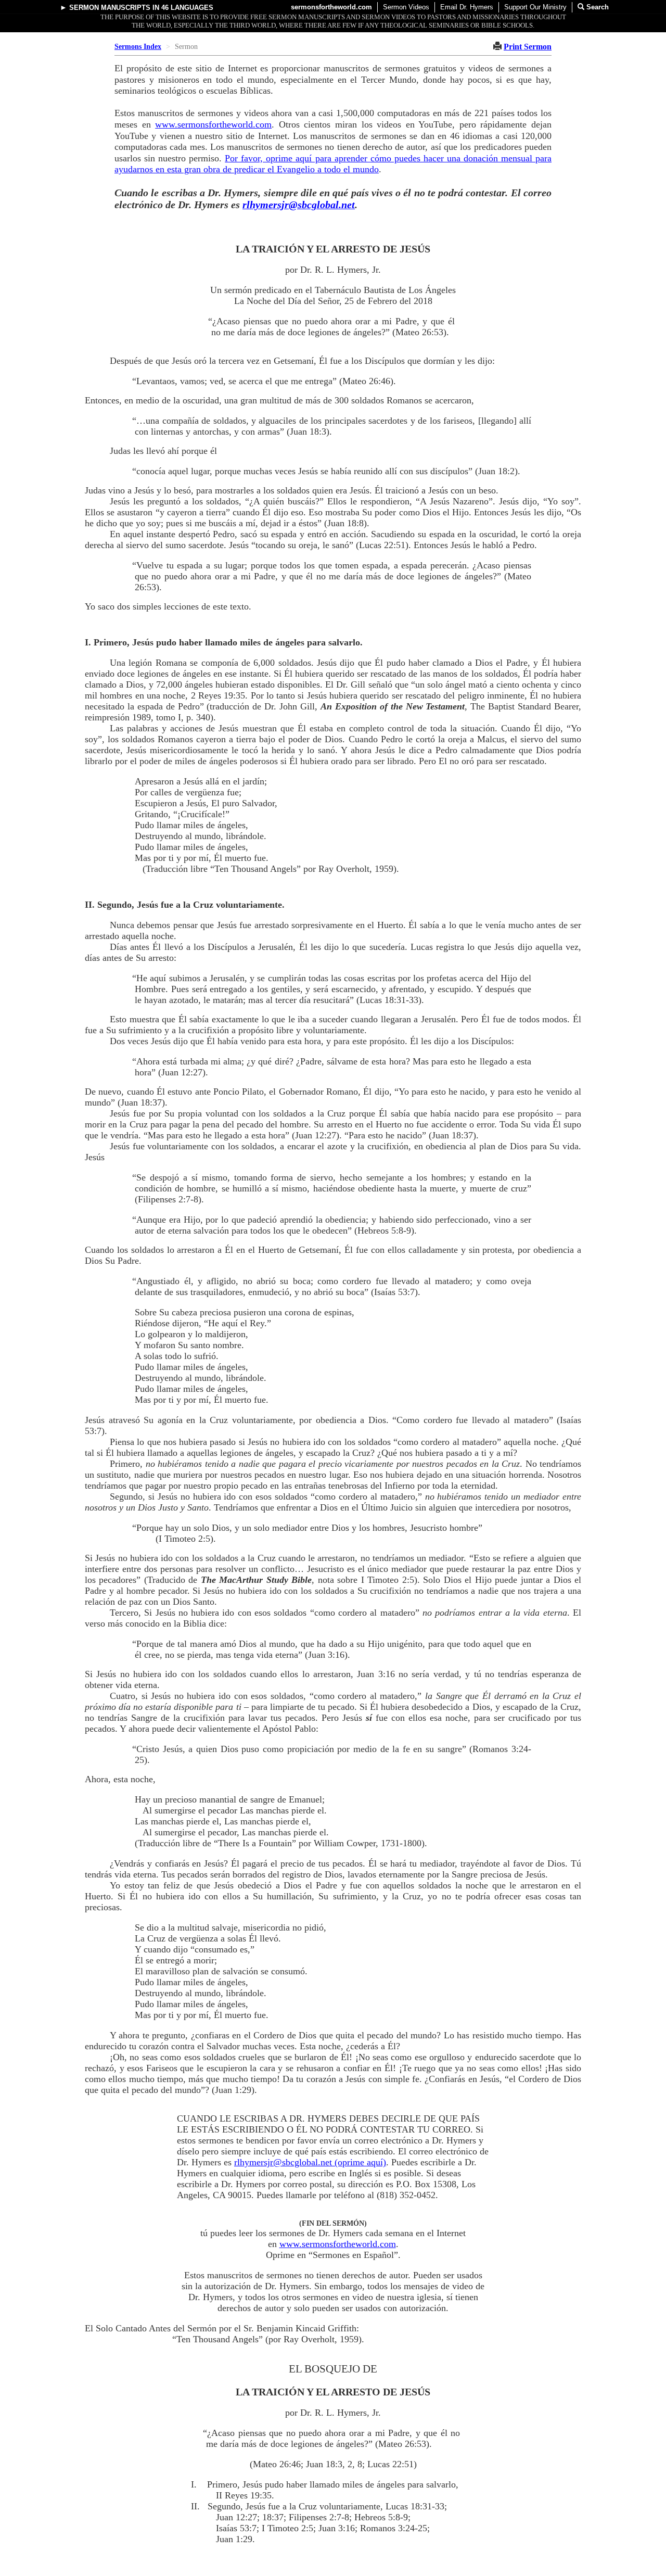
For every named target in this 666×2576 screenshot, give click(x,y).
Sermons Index (138, 47)
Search (597, 7)
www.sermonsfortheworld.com (213, 124)
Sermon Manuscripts (110, 8)
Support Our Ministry (535, 7)
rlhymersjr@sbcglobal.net (299, 205)
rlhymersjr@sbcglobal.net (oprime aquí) (310, 2162)
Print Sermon (528, 47)
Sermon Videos (406, 7)
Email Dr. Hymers (467, 7)
